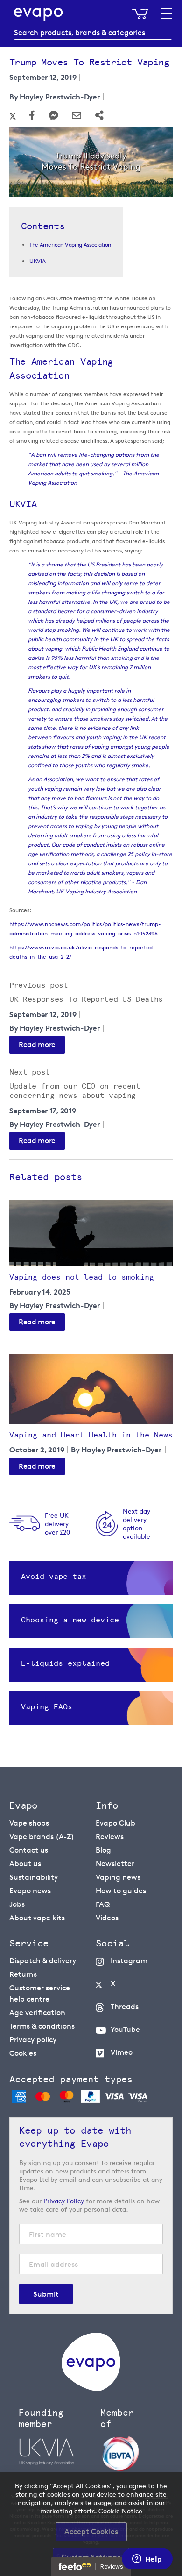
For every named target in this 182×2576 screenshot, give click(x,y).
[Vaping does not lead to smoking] (91, 1233)
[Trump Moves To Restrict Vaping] (91, 164)
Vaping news (118, 1877)
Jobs (17, 1904)
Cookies (23, 2053)
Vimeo (122, 2052)
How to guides (121, 1891)
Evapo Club (115, 1823)
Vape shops (29, 1823)
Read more (37, 1044)
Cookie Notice (120, 2511)
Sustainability (34, 1877)
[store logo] (38, 14)
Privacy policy (33, 2040)
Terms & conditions (42, 2026)
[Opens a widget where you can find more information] (147, 2560)
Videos (107, 1918)
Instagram (129, 1961)
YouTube (125, 2029)
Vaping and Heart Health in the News (91, 1435)
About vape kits (37, 1918)
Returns (23, 1974)
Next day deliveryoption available (136, 1524)
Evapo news (30, 1891)
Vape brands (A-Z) (42, 1836)
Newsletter (115, 1864)
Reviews (110, 1836)
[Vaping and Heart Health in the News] (91, 1389)
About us (25, 1864)
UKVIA (37, 261)
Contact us (29, 1850)
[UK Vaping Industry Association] (55, 2452)
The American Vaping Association (70, 244)
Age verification (37, 2013)
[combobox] (93, 33)
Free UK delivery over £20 (57, 1524)
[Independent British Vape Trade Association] (136, 2453)
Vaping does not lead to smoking (82, 1277)
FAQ (103, 1904)
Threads (125, 2006)
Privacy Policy (64, 2201)
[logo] (91, 2388)
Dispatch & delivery (43, 1961)
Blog (103, 1850)
